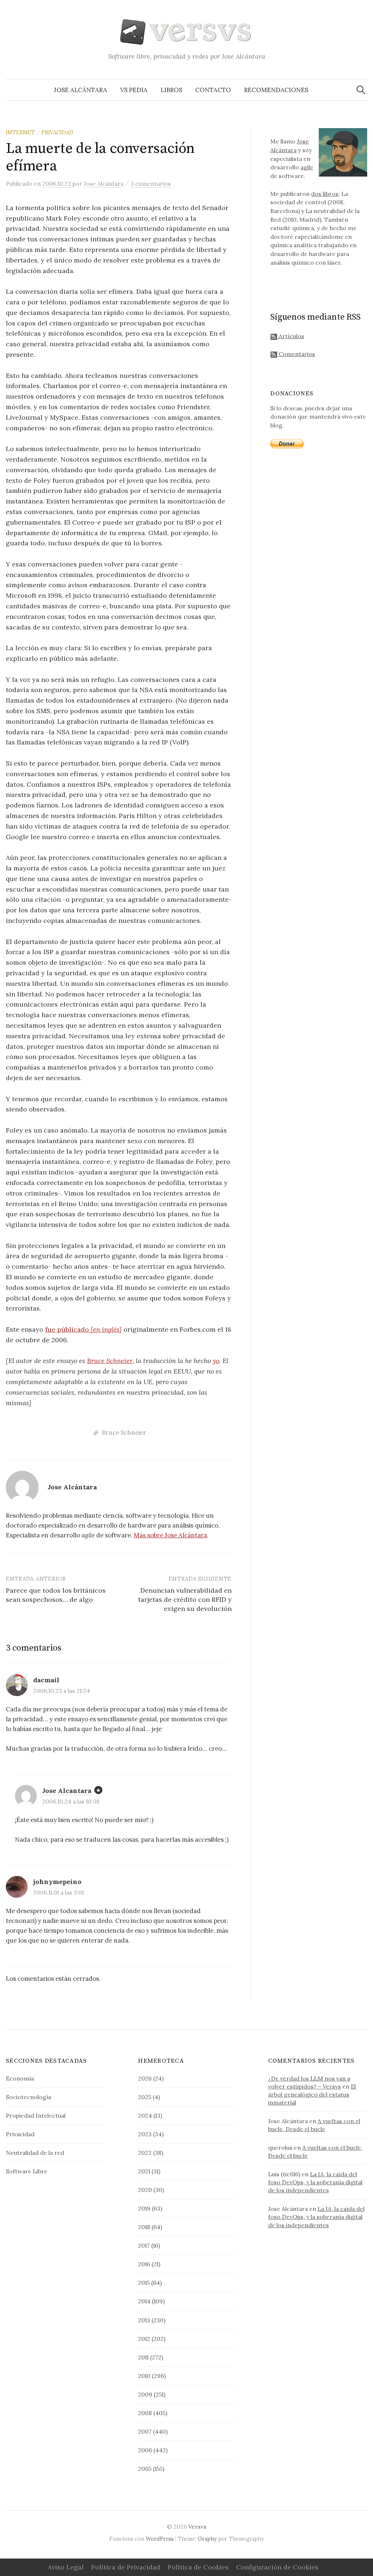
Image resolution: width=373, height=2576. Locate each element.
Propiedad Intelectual (36, 2115)
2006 (145, 2450)
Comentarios (296, 354)
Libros (171, 90)
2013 (144, 2320)
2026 (145, 2078)
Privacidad (57, 132)
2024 (145, 2115)
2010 (144, 2376)
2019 (144, 2208)
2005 (145, 2469)
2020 (145, 2190)
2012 (144, 2339)
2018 (144, 2227)
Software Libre (27, 2171)
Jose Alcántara (81, 90)
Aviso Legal (66, 2567)
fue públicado (83, 1329)
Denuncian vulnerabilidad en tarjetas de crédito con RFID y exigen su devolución (185, 1599)
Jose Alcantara (67, 1791)
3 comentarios (151, 183)
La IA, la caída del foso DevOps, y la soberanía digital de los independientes (315, 2182)
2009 (145, 2394)
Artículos (291, 336)
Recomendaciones (276, 90)
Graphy (207, 2539)
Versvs (197, 2526)
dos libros (325, 194)
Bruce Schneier (110, 1361)
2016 (144, 2264)
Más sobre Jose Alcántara (170, 1535)
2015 (144, 2283)
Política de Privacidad (126, 2567)
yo (216, 1361)
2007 (145, 2431)
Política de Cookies (198, 2567)
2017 (144, 2245)
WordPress (160, 2539)
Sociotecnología (28, 2097)
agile (307, 167)
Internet (20, 132)
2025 (145, 2097)
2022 (145, 2153)
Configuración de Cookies (277, 2567)
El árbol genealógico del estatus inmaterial (312, 2094)
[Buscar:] (361, 90)
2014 (144, 2301)
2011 (143, 2357)
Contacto (213, 90)
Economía (20, 2078)
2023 (145, 2134)
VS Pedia (134, 90)
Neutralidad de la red (35, 2153)
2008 (145, 2413)
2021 (144, 2171)
